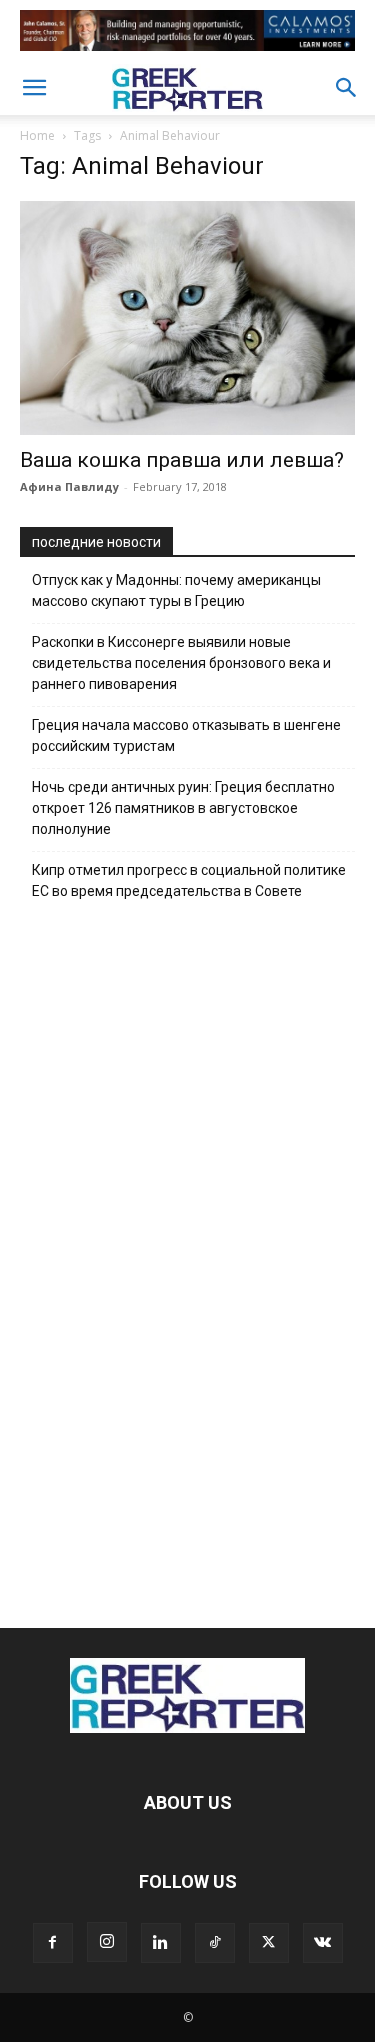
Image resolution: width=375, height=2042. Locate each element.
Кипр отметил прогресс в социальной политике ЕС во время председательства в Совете (189, 880)
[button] (34, 88)
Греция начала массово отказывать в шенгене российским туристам (186, 735)
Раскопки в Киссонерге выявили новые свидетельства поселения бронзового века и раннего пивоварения (181, 663)
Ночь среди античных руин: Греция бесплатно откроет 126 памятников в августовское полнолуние (183, 808)
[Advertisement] (188, 1259)
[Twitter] (269, 1943)
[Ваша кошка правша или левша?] (187, 318)
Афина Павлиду (69, 486)
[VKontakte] (323, 1943)
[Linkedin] (161, 1943)
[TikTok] (215, 1943)
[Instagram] (107, 1942)
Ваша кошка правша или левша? (182, 460)
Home (37, 135)
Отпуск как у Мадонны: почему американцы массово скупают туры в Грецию (176, 590)
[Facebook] (53, 1943)
